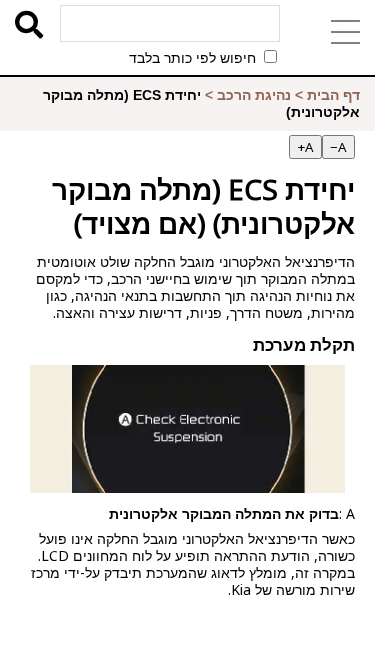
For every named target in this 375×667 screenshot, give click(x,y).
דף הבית (333, 95)
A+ (305, 147)
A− (338, 147)
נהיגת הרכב (254, 95)
